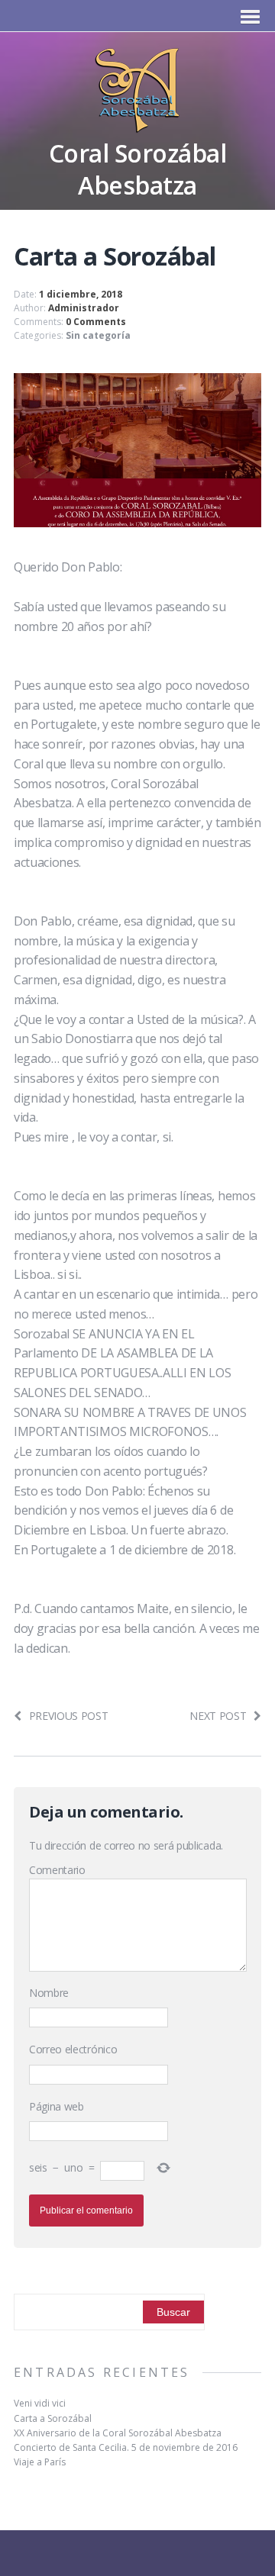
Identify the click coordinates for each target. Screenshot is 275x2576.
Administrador (84, 308)
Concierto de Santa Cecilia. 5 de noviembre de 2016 (126, 2447)
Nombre (49, 1993)
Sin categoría (98, 335)
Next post (218, 1716)
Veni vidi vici (40, 2403)
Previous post (69, 1716)
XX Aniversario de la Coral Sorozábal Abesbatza (118, 2433)
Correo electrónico (73, 2049)
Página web (57, 2106)
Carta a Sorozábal (53, 2418)
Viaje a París (40, 2462)
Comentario (57, 1870)
